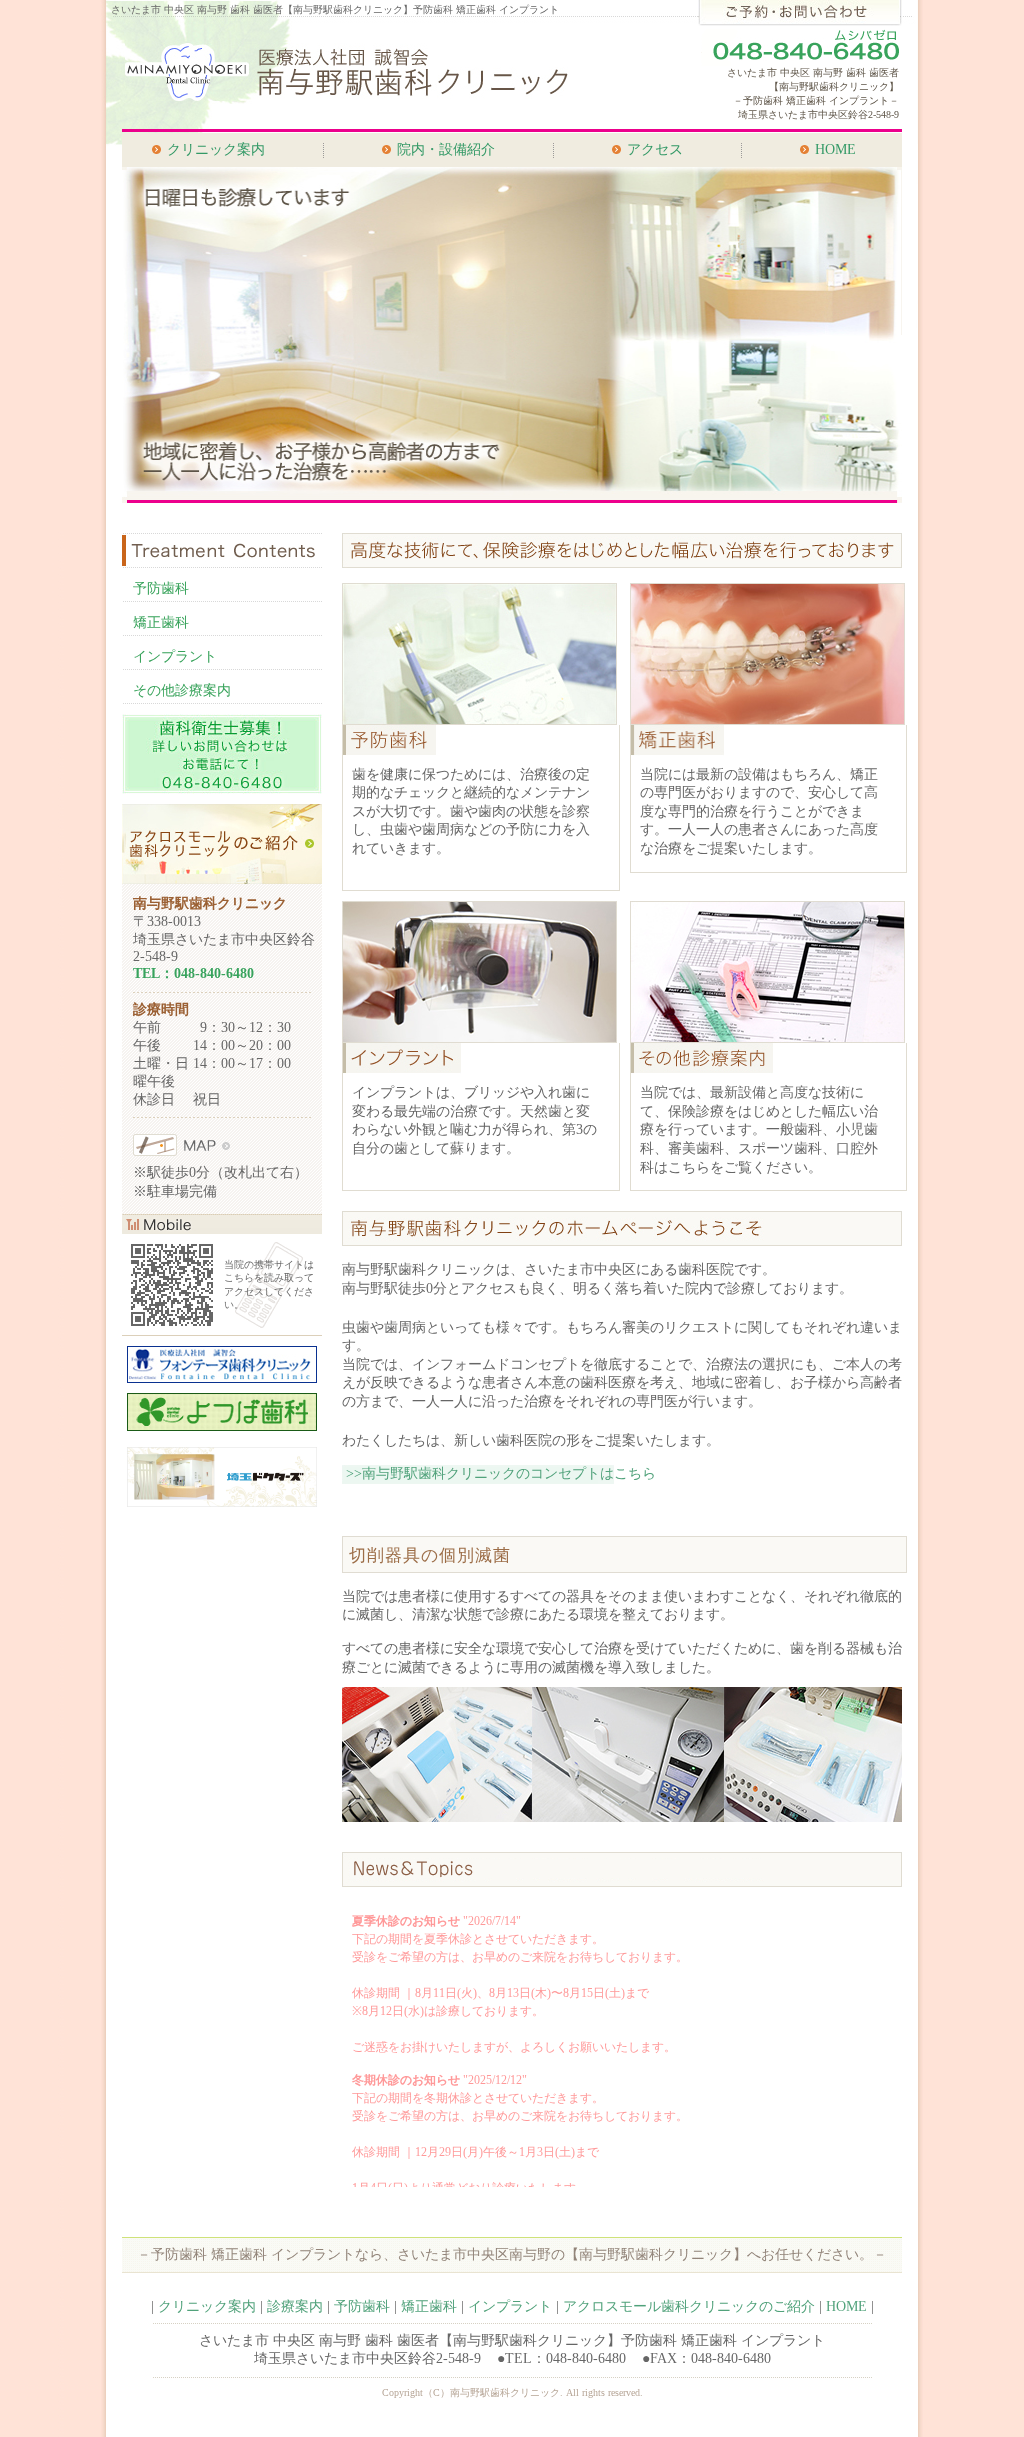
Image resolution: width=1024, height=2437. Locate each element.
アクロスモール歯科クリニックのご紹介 (689, 2306)
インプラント (175, 656)
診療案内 (295, 2306)
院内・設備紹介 (446, 149)
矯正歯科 (161, 622)
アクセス (655, 149)
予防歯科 (161, 588)
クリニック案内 (216, 149)
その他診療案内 (182, 690)
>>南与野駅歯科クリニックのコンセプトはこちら (501, 1473)
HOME (835, 149)
